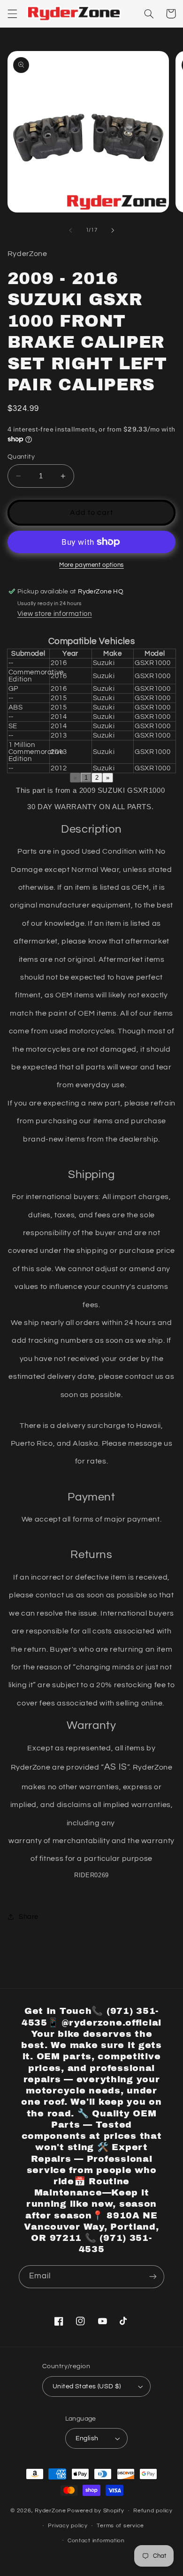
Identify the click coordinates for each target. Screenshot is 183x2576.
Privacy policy (68, 2526)
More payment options (91, 565)
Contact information (96, 2541)
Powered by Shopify (95, 2511)
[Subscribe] (153, 2277)
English (87, 2438)
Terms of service (120, 2526)
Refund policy (153, 2511)
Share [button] (29, 1917)
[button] (12, 14)
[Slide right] (113, 230)
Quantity (21, 457)
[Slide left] (70, 230)
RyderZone (50, 2511)
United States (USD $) (87, 2386)
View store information (55, 614)
